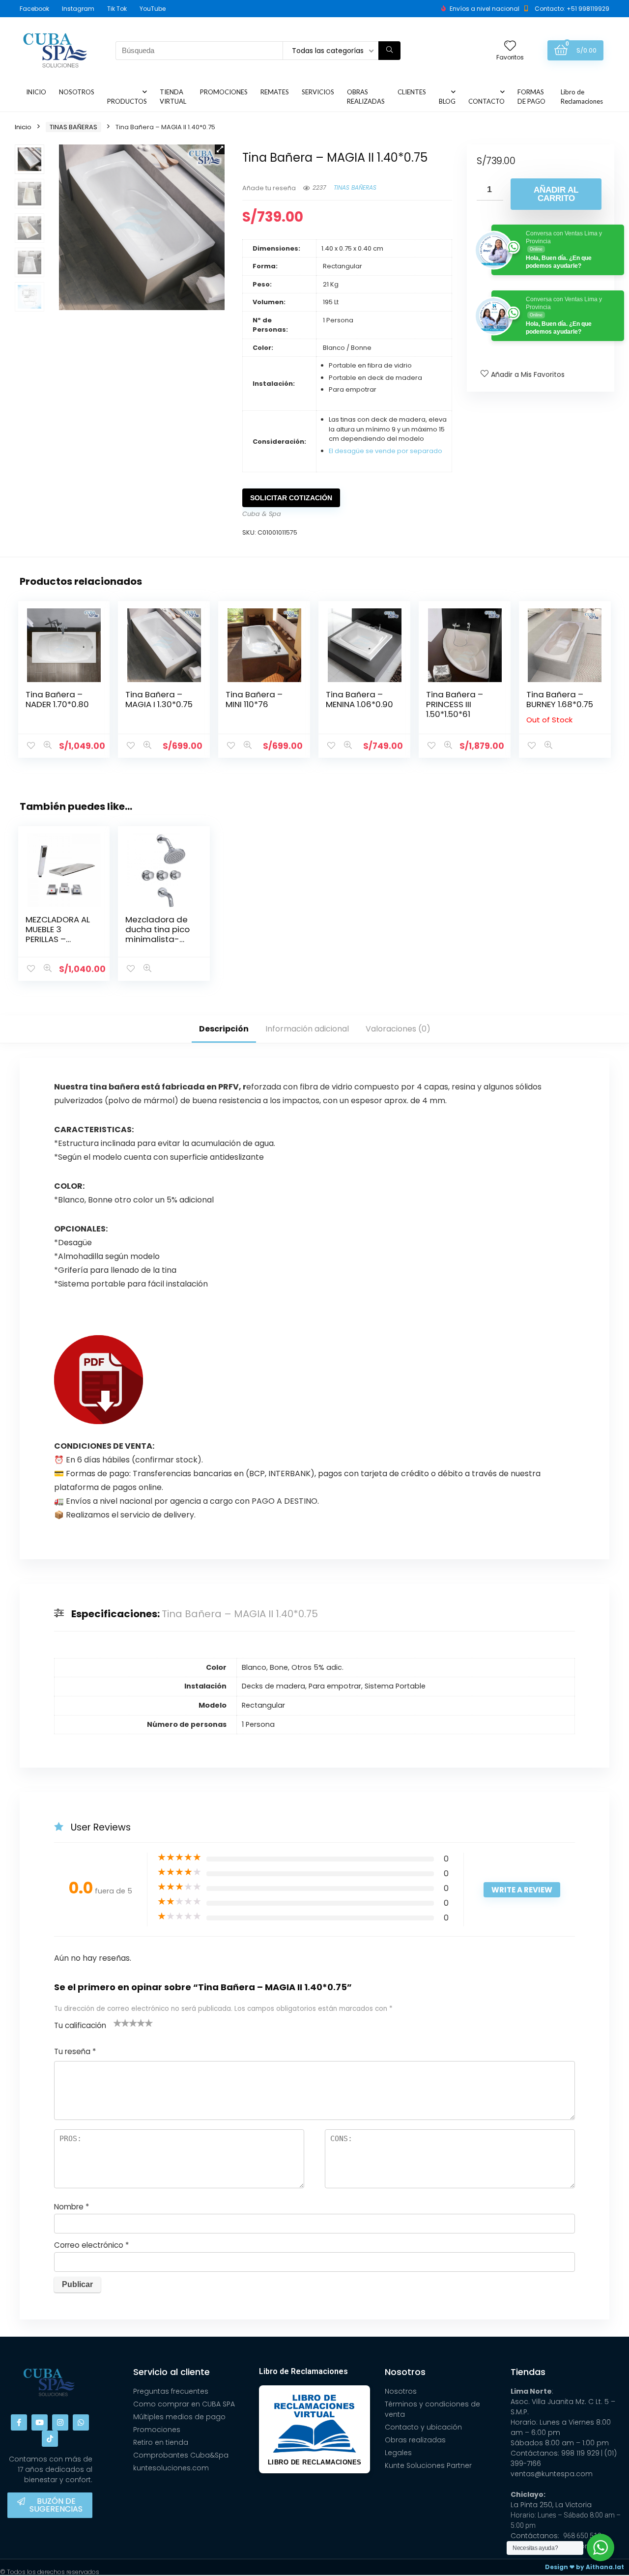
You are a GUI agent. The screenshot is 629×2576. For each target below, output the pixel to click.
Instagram (78, 9)
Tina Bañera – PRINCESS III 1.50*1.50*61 (455, 704)
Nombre (71, 2207)
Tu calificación (80, 2025)
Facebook (34, 9)
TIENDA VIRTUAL (173, 97)
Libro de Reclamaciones (582, 97)
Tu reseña (75, 2051)
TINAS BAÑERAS (73, 127)
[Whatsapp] (81, 2422)
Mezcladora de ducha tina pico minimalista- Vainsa (157, 934)
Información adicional (307, 1029)
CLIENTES (412, 92)
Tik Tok (117, 9)
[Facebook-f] (19, 2422)
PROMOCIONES (224, 92)
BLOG (447, 101)
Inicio (23, 127)
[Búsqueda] (389, 51)
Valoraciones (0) (398, 1029)
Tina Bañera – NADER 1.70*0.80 (57, 699)
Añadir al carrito (556, 194)
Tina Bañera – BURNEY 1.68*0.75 (560, 699)
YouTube (153, 9)
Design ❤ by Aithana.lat (585, 2567)
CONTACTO (486, 101)
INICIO (36, 92)
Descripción (224, 1029)
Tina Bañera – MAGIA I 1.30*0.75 (159, 699)
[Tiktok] (50, 2439)
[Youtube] (40, 2422)
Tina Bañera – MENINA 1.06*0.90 (359, 699)
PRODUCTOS (127, 101)
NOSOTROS (77, 92)
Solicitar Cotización (291, 498)
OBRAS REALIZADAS (366, 97)
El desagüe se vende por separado (386, 451)
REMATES (275, 92)
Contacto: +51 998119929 (572, 9)
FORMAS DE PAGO (531, 97)
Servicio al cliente (172, 2372)
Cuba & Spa (262, 514)
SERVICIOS (318, 92)
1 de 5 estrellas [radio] (117, 2023)
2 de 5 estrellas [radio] (121, 2023)
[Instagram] (60, 2422)
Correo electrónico (91, 2245)
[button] (220, 149)
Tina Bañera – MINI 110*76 (254, 699)
